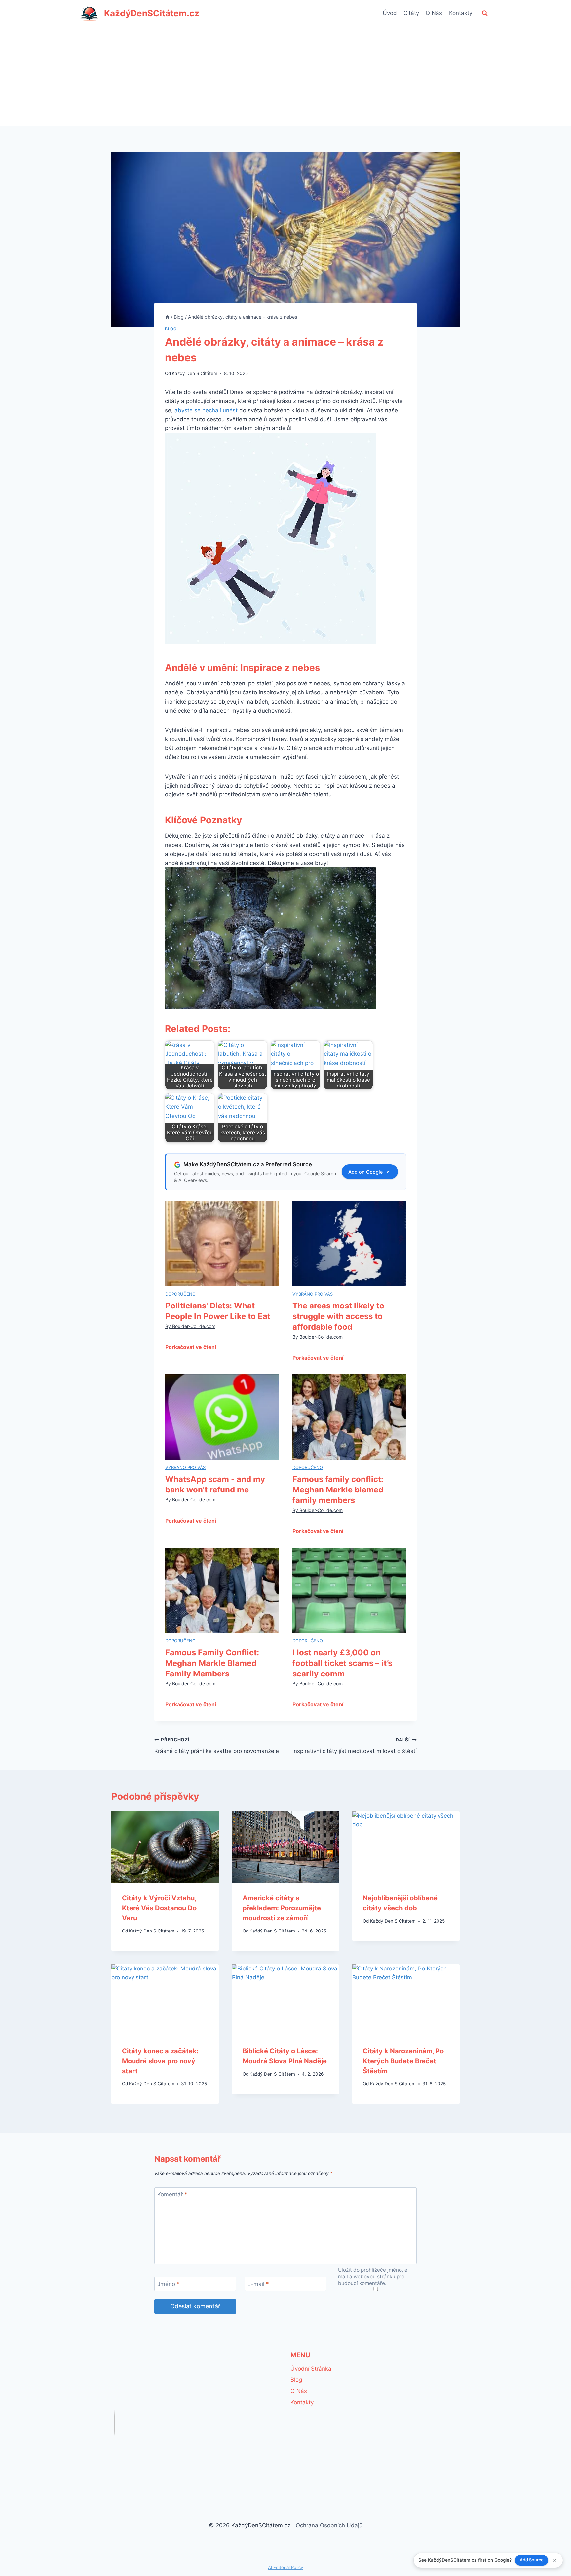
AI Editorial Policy (285, 2567)
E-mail (258, 2284)
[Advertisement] (285, 76)
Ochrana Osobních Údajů (329, 2525)
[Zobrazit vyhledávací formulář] (485, 13)
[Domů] (167, 317)
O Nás (434, 13)
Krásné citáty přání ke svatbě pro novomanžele (217, 1746)
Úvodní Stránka (311, 2369)
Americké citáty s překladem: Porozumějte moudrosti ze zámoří (282, 1908)
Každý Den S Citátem (195, 373)
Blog (171, 329)
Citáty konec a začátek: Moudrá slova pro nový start (160, 2061)
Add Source (532, 2560)
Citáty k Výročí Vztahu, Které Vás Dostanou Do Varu (159, 1908)
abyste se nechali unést (206, 410)
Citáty (411, 13)
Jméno (169, 2284)
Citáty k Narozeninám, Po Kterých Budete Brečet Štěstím (403, 2061)
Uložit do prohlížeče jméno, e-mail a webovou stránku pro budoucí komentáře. (374, 2277)
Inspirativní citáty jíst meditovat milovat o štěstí (355, 1746)
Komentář (172, 2194)
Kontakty (461, 13)
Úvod (390, 13)
